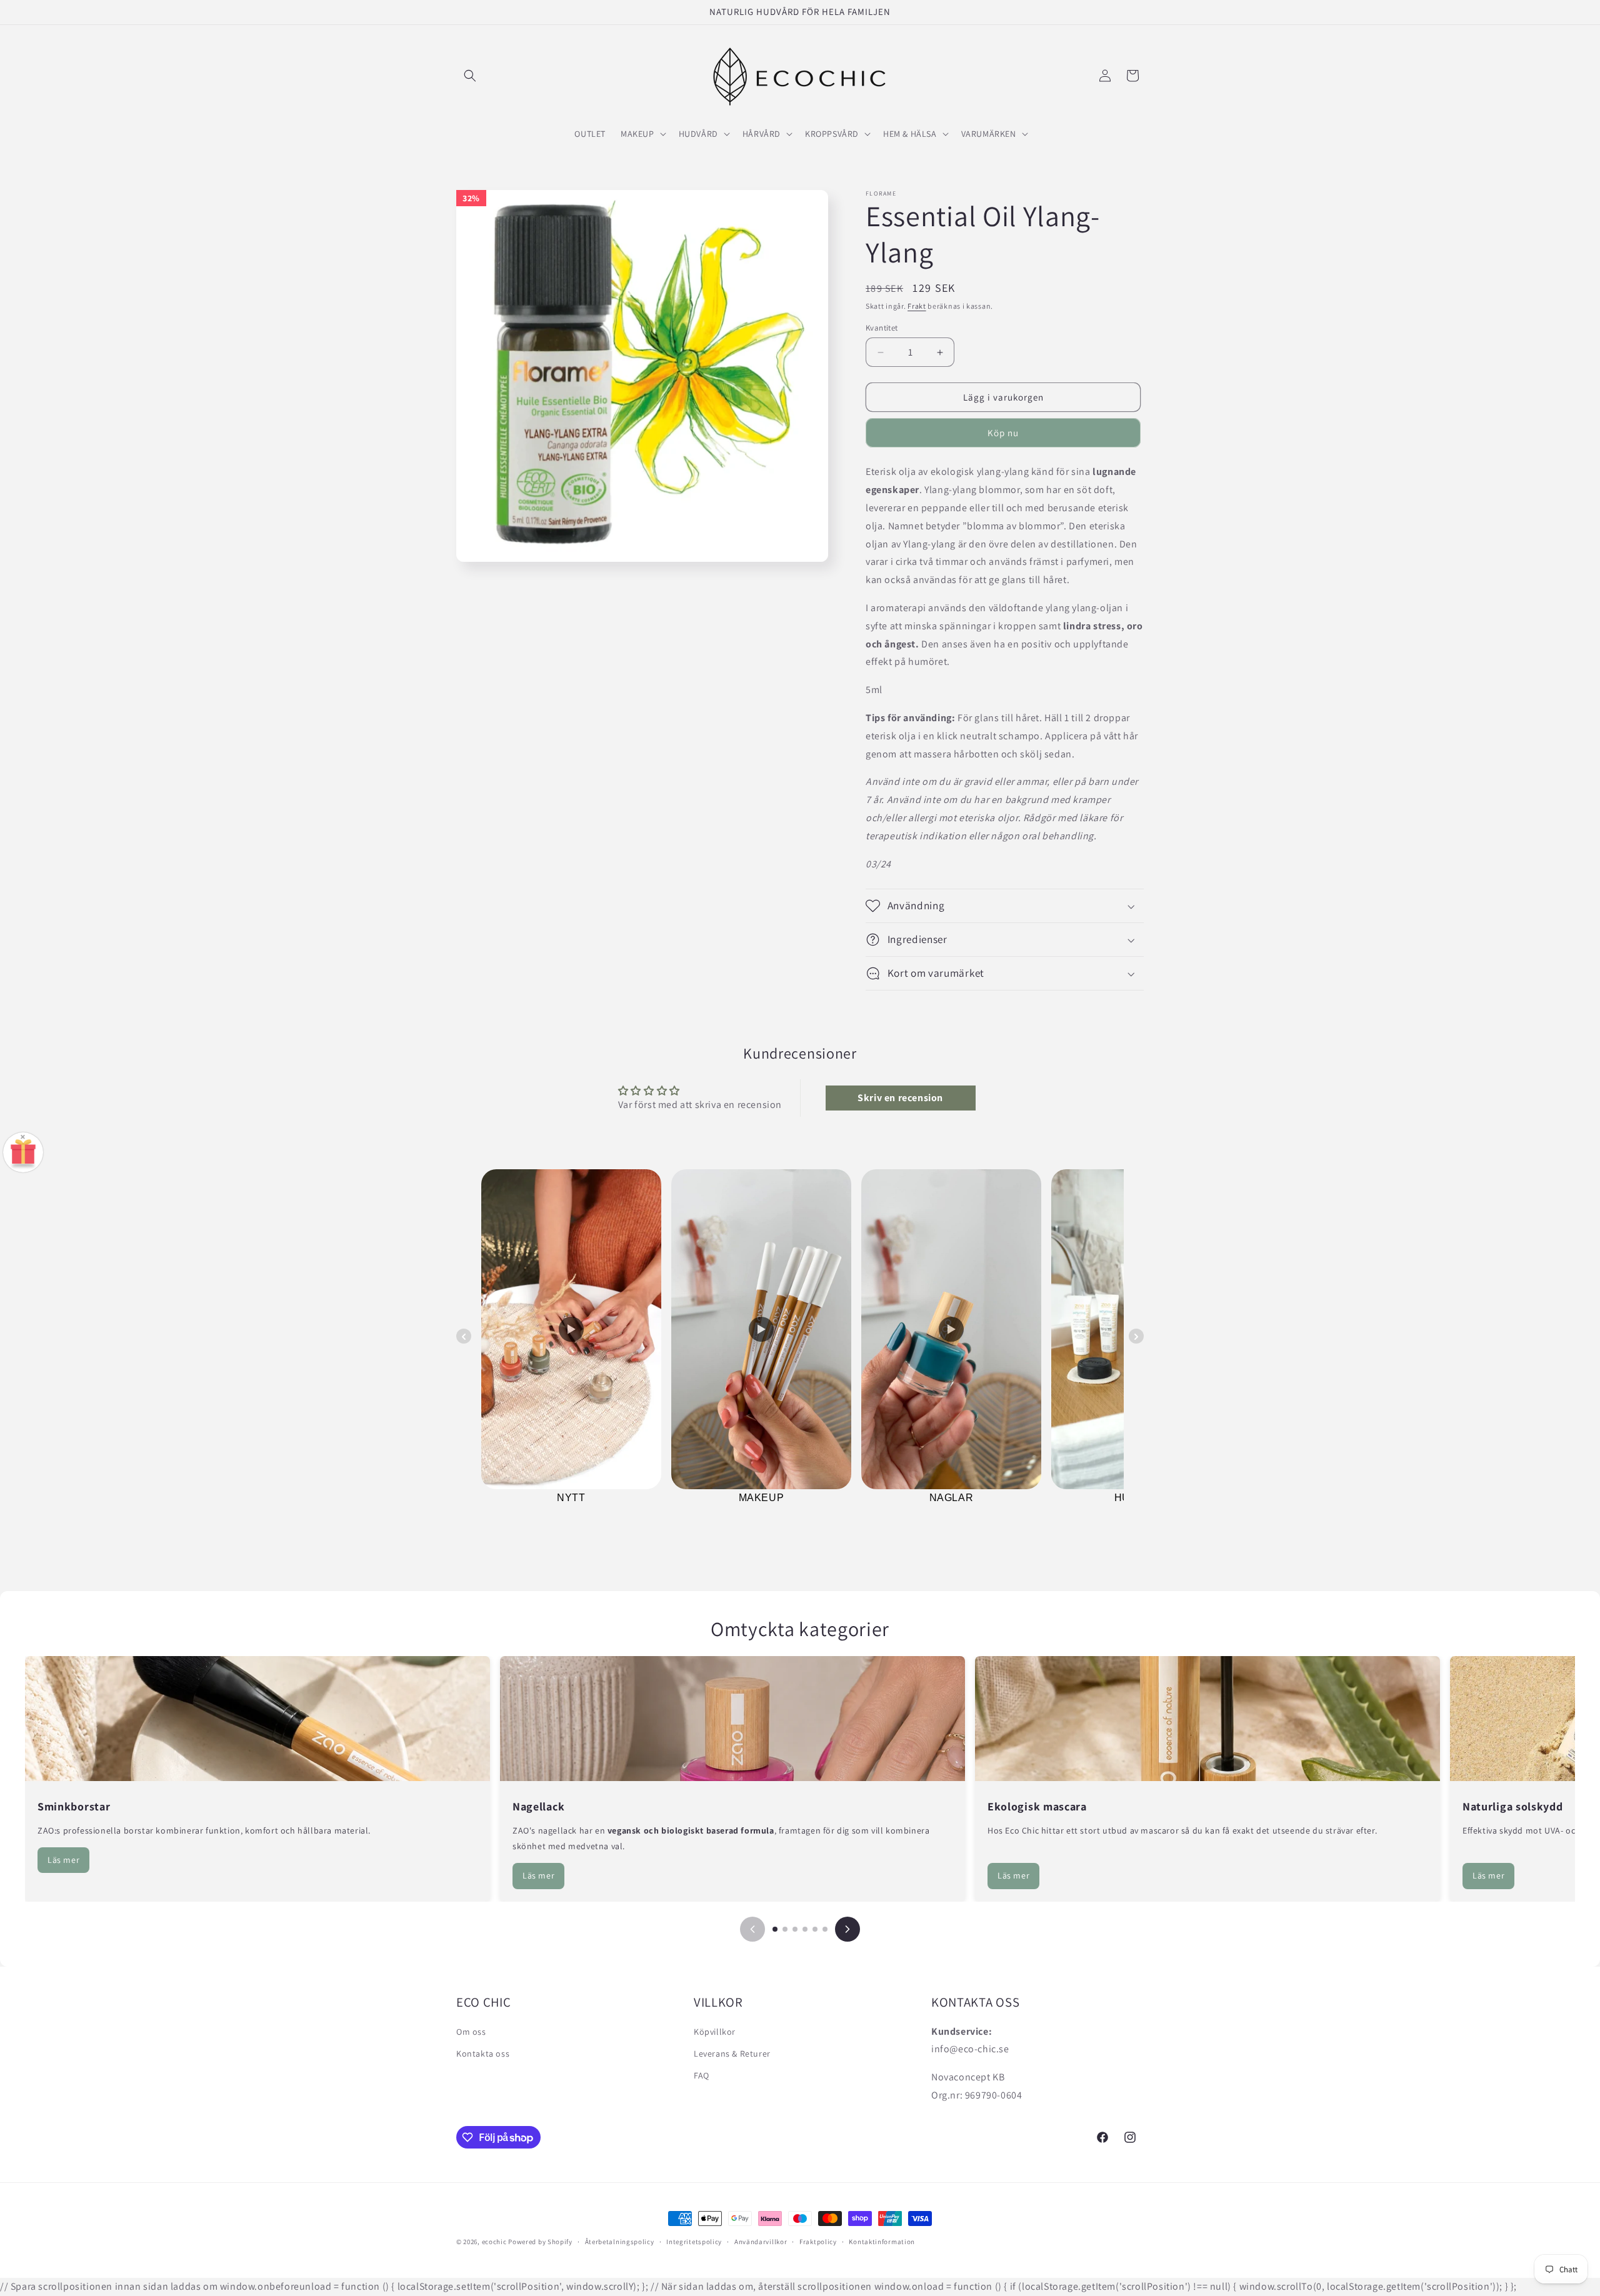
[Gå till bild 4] (805, 1929)
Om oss (471, 2032)
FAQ (702, 2075)
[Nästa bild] (847, 1929)
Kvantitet (882, 328)
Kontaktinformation (882, 2242)
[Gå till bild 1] (775, 1929)
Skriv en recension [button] (900, 1098)
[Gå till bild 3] (795, 1929)
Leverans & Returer (732, 2054)
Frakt (917, 306)
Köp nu (1003, 433)
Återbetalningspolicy (620, 2242)
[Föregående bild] (752, 1929)
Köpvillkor (715, 2032)
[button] (470, 76)
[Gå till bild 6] (825, 1929)
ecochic (494, 2242)
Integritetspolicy (694, 2242)
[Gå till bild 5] (815, 1929)
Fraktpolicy (818, 2242)
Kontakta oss (483, 2054)
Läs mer (63, 1860)
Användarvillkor (761, 2242)
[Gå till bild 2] (785, 1929)
